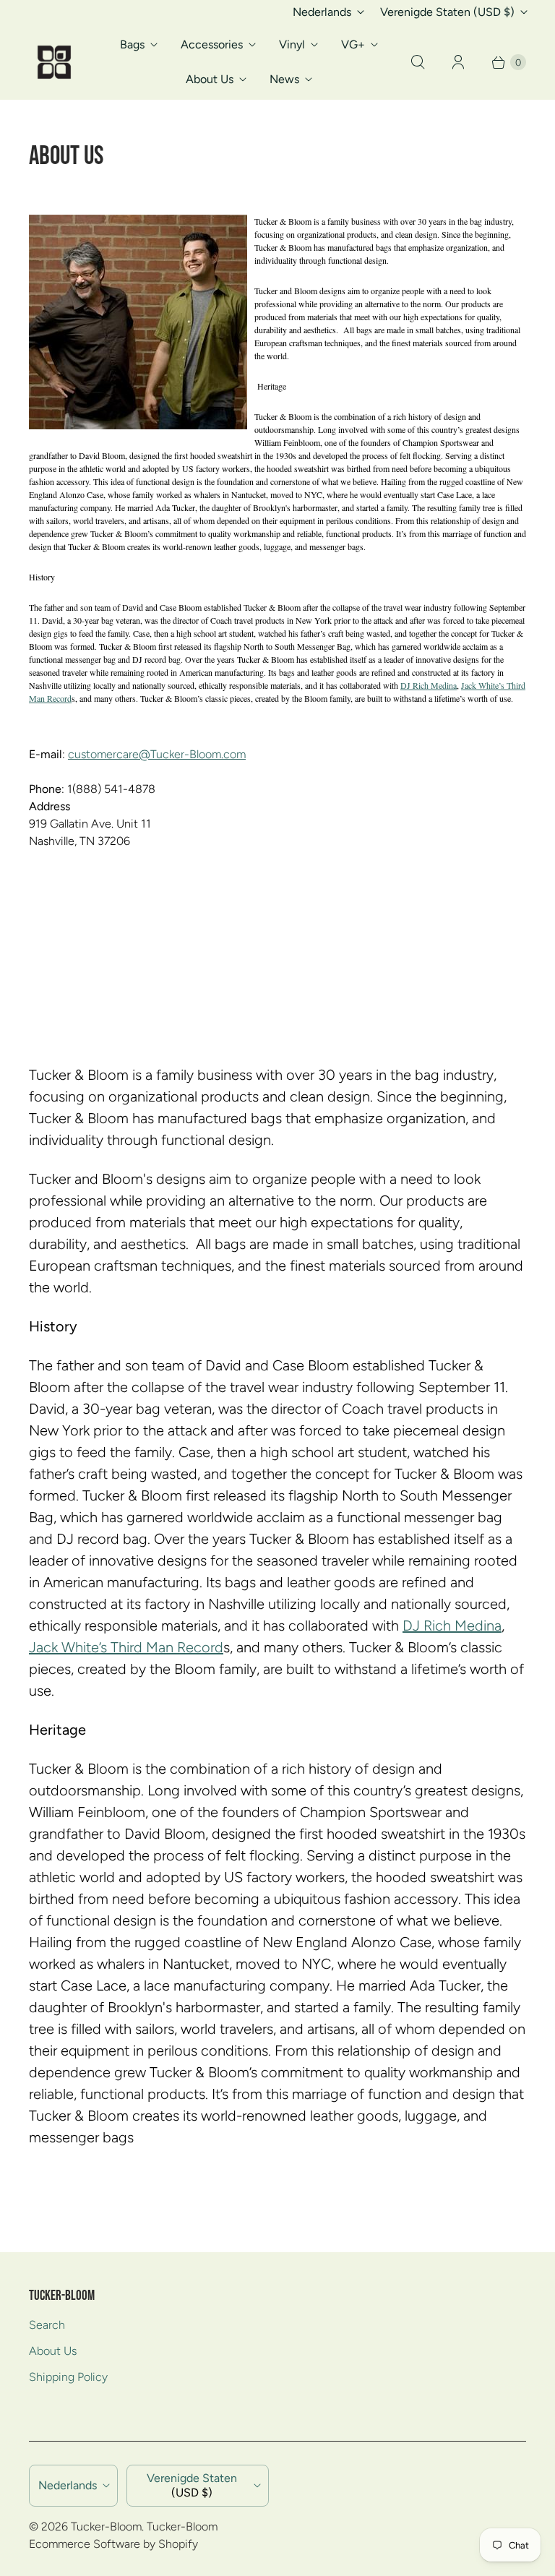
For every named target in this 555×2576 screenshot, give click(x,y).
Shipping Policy (68, 2377)
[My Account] (458, 62)
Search (47, 2325)
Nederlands (322, 12)
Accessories (212, 44)
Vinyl (292, 44)
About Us (210, 79)
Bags (132, 44)
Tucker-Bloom (106, 2526)
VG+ (353, 44)
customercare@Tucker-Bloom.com (157, 754)
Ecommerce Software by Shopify (113, 2544)
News (284, 79)
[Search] (418, 62)
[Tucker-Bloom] (54, 62)
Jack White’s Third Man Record (126, 1647)
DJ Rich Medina (429, 685)
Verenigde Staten (447, 12)
